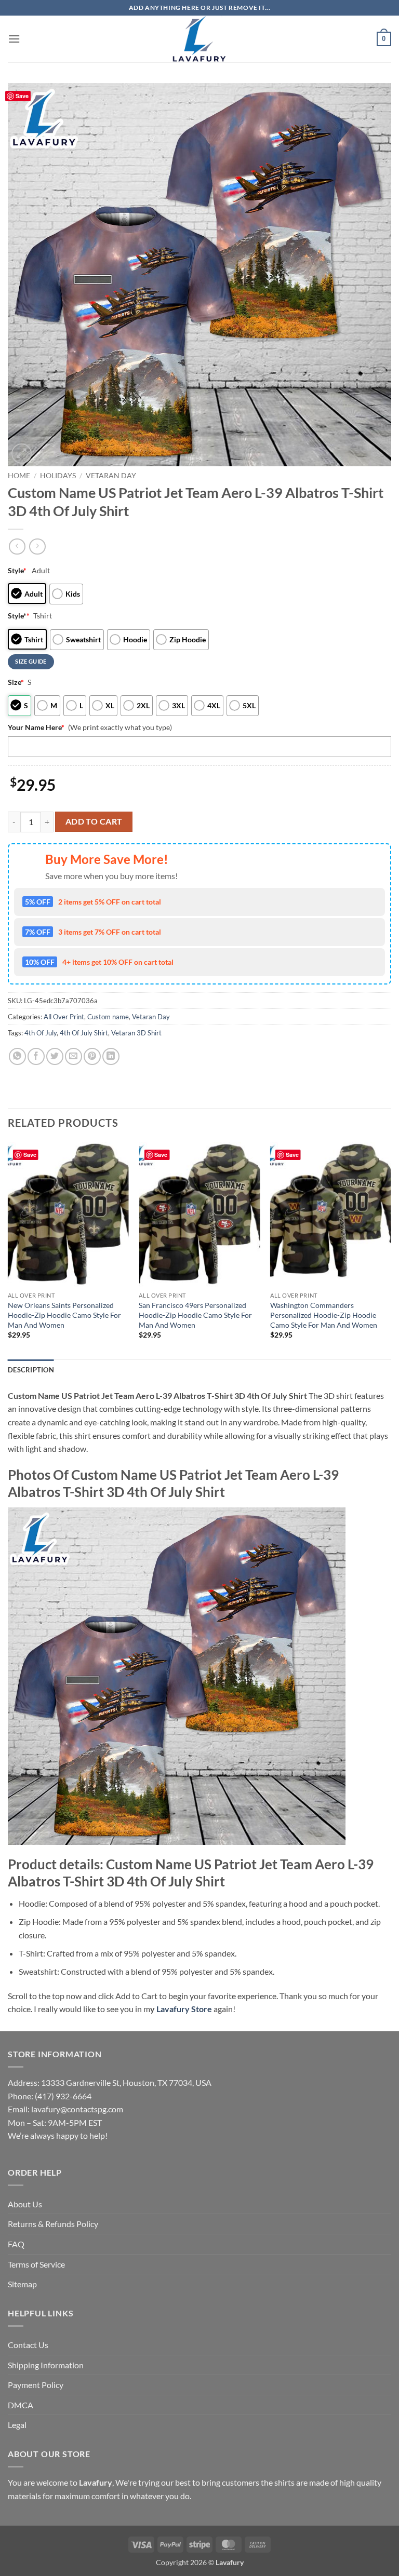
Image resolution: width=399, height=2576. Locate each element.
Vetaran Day (111, 476)
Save (22, 96)
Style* (19, 616)
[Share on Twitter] (55, 1056)
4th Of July (41, 1033)
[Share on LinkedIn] (111, 1056)
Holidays (58, 476)
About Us (25, 2204)
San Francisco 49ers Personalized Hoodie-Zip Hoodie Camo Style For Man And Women (195, 1315)
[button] (14, 39)
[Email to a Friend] (74, 1056)
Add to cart (94, 821)
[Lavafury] (199, 39)
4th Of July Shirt (84, 1033)
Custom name (108, 1017)
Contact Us (28, 2345)
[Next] (391, 1250)
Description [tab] (31, 1370)
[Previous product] (37, 547)
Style (17, 570)
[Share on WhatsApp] (17, 1056)
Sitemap (22, 2284)
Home (19, 476)
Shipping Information (46, 2365)
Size (16, 682)
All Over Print (64, 1017)
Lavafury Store (184, 2009)
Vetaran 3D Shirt (136, 1033)
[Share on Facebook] (36, 1056)
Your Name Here (36, 727)
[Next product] (17, 547)
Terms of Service (36, 2264)
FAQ (16, 2244)
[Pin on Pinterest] (92, 1056)
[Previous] (8, 1250)
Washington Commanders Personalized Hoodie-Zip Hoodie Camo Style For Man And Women (324, 1315)
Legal (17, 2425)
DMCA (21, 2405)
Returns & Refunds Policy (53, 2224)
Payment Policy (36, 2385)
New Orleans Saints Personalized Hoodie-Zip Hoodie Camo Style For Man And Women (64, 1315)
